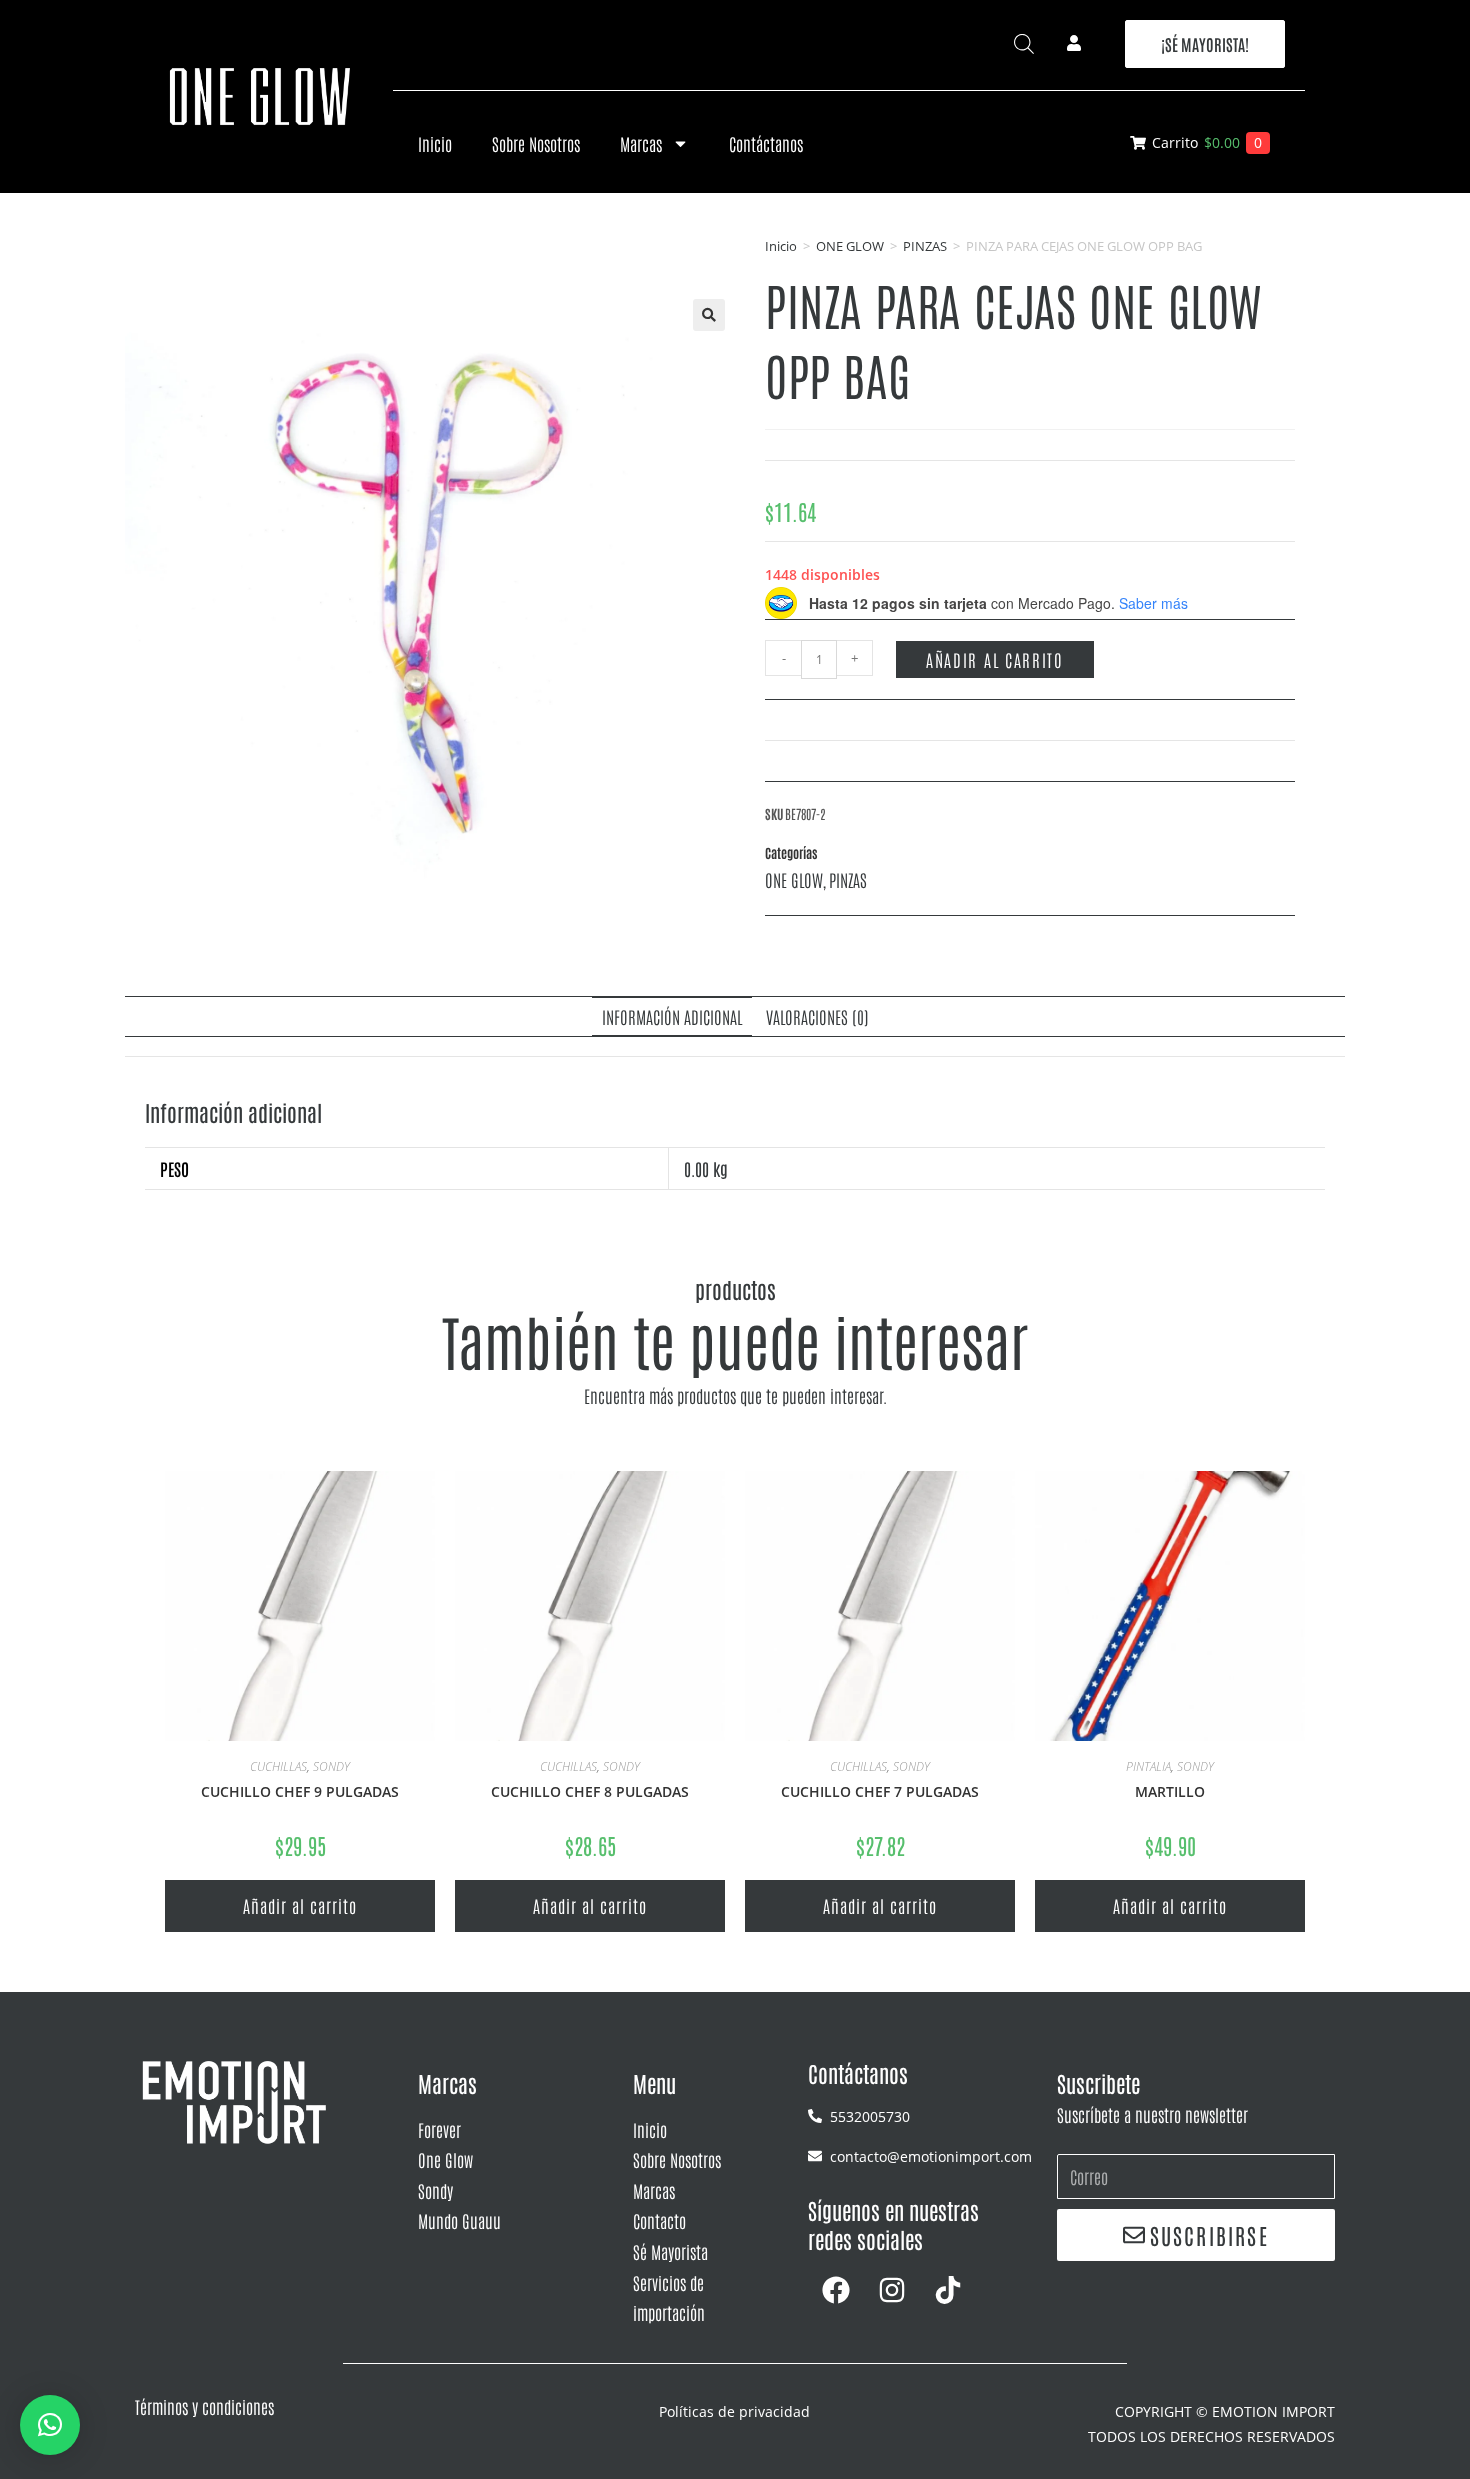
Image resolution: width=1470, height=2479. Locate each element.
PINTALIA (1148, 1766)
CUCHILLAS (278, 1766)
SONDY (331, 1766)
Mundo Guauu (459, 2220)
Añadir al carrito (995, 659)
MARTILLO (1170, 1791)
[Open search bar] (1024, 43)
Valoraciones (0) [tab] (817, 1016)
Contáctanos (766, 143)
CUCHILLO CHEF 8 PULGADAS (590, 1791)
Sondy (435, 2190)
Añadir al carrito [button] (300, 1905)
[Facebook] (836, 2290)
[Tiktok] (948, 2290)
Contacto (659, 2220)
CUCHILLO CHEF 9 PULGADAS (300, 1791)
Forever (439, 2129)
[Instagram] (892, 2290)
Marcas (641, 143)
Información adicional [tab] (672, 1016)
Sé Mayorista (670, 2251)
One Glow (445, 2159)
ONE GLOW (850, 246)
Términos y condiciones (204, 2406)
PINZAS (925, 246)
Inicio (435, 143)
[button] (709, 315)
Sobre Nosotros (536, 143)
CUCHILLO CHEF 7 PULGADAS (880, 1791)
